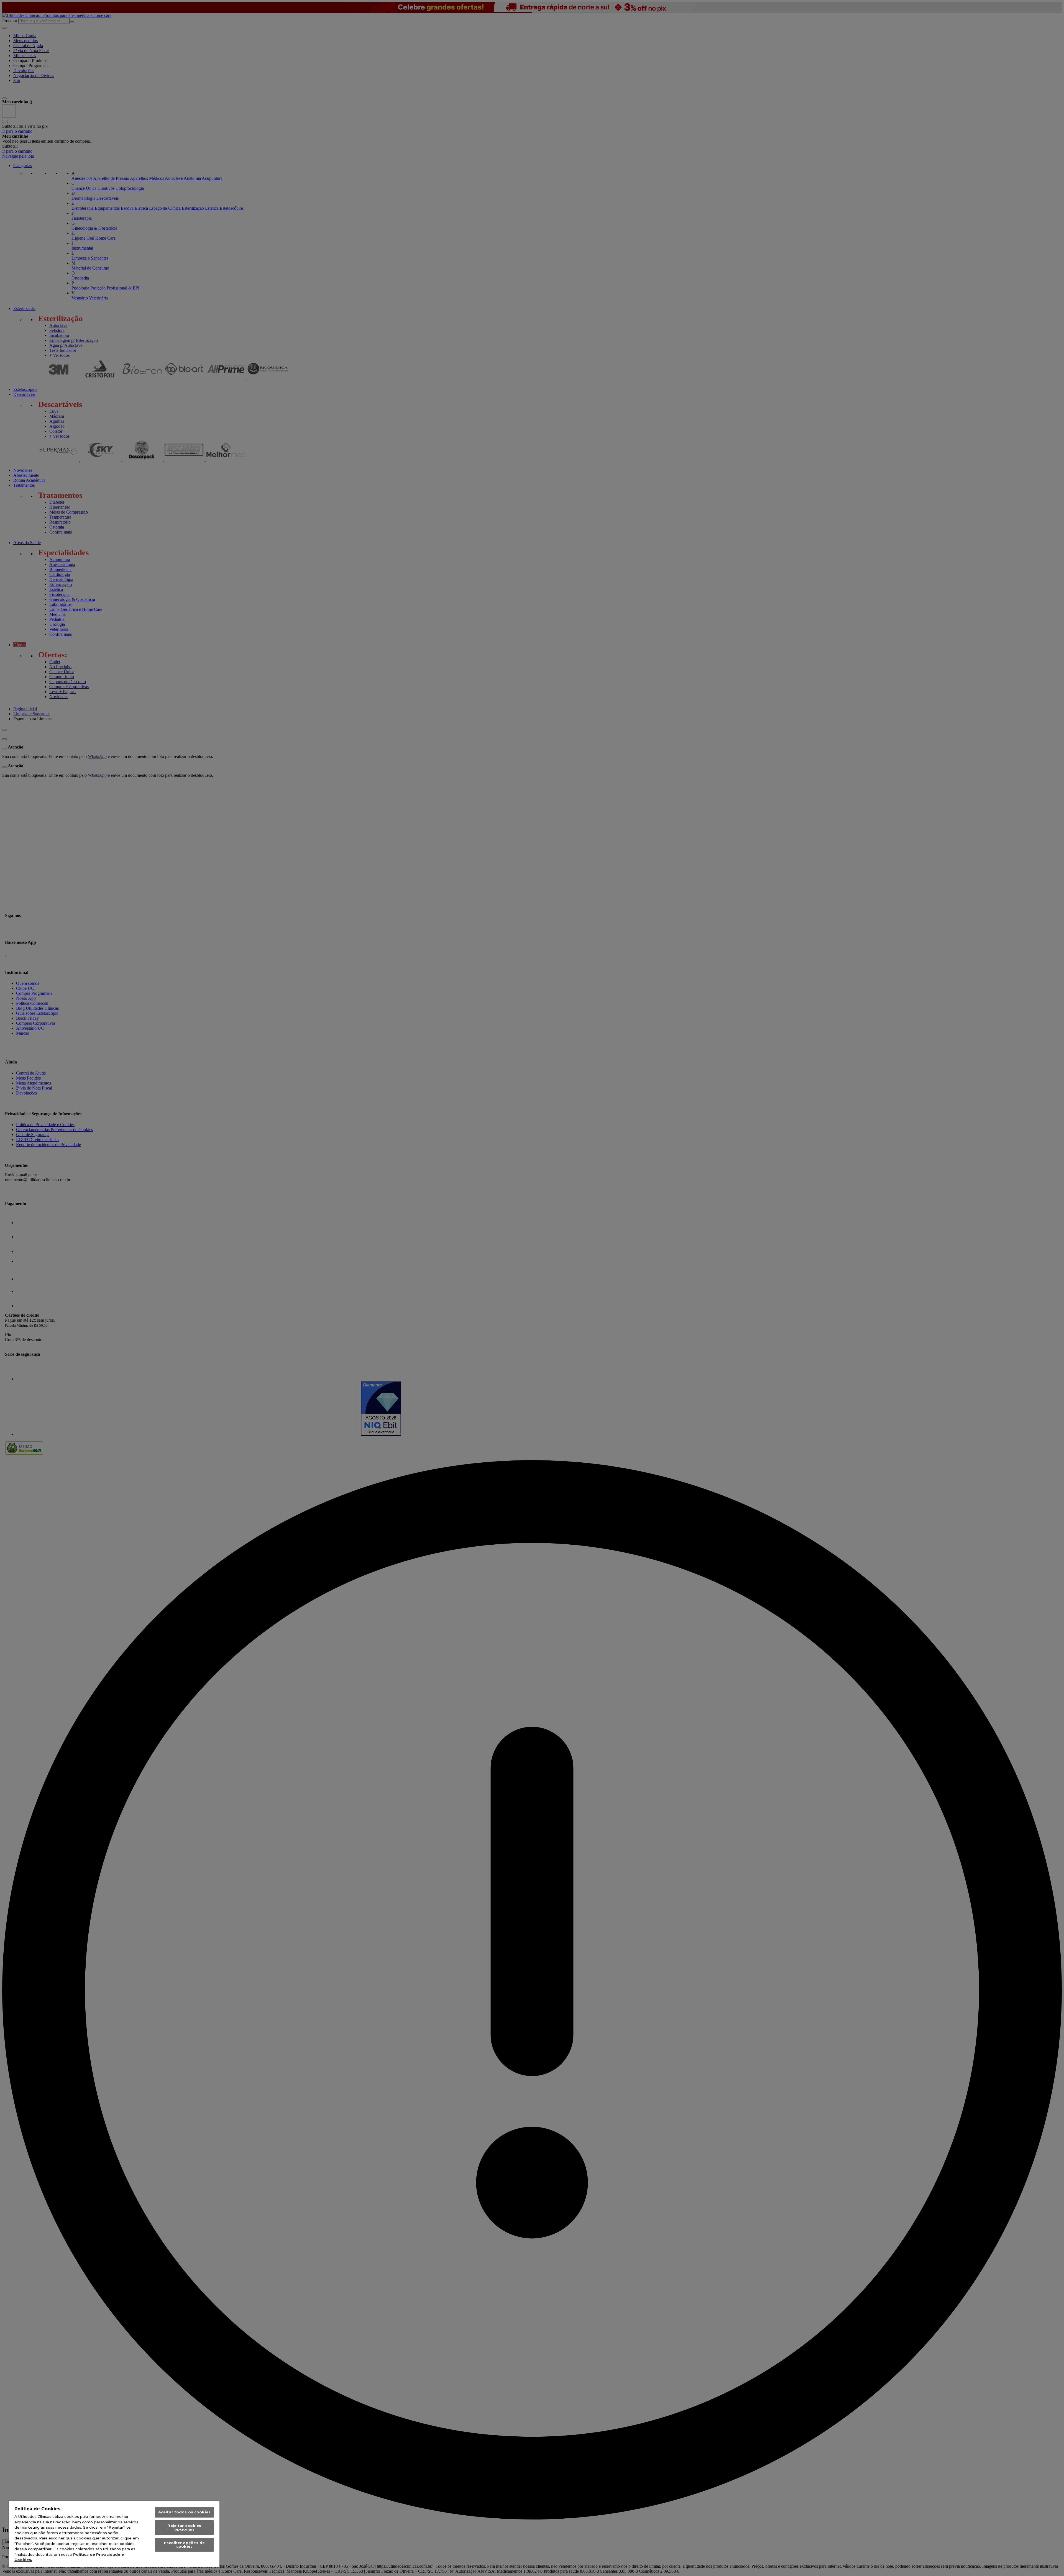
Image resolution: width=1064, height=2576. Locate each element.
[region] (114, 2534)
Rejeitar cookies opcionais (184, 2527)
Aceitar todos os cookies (184, 2512)
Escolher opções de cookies (184, 2545)
